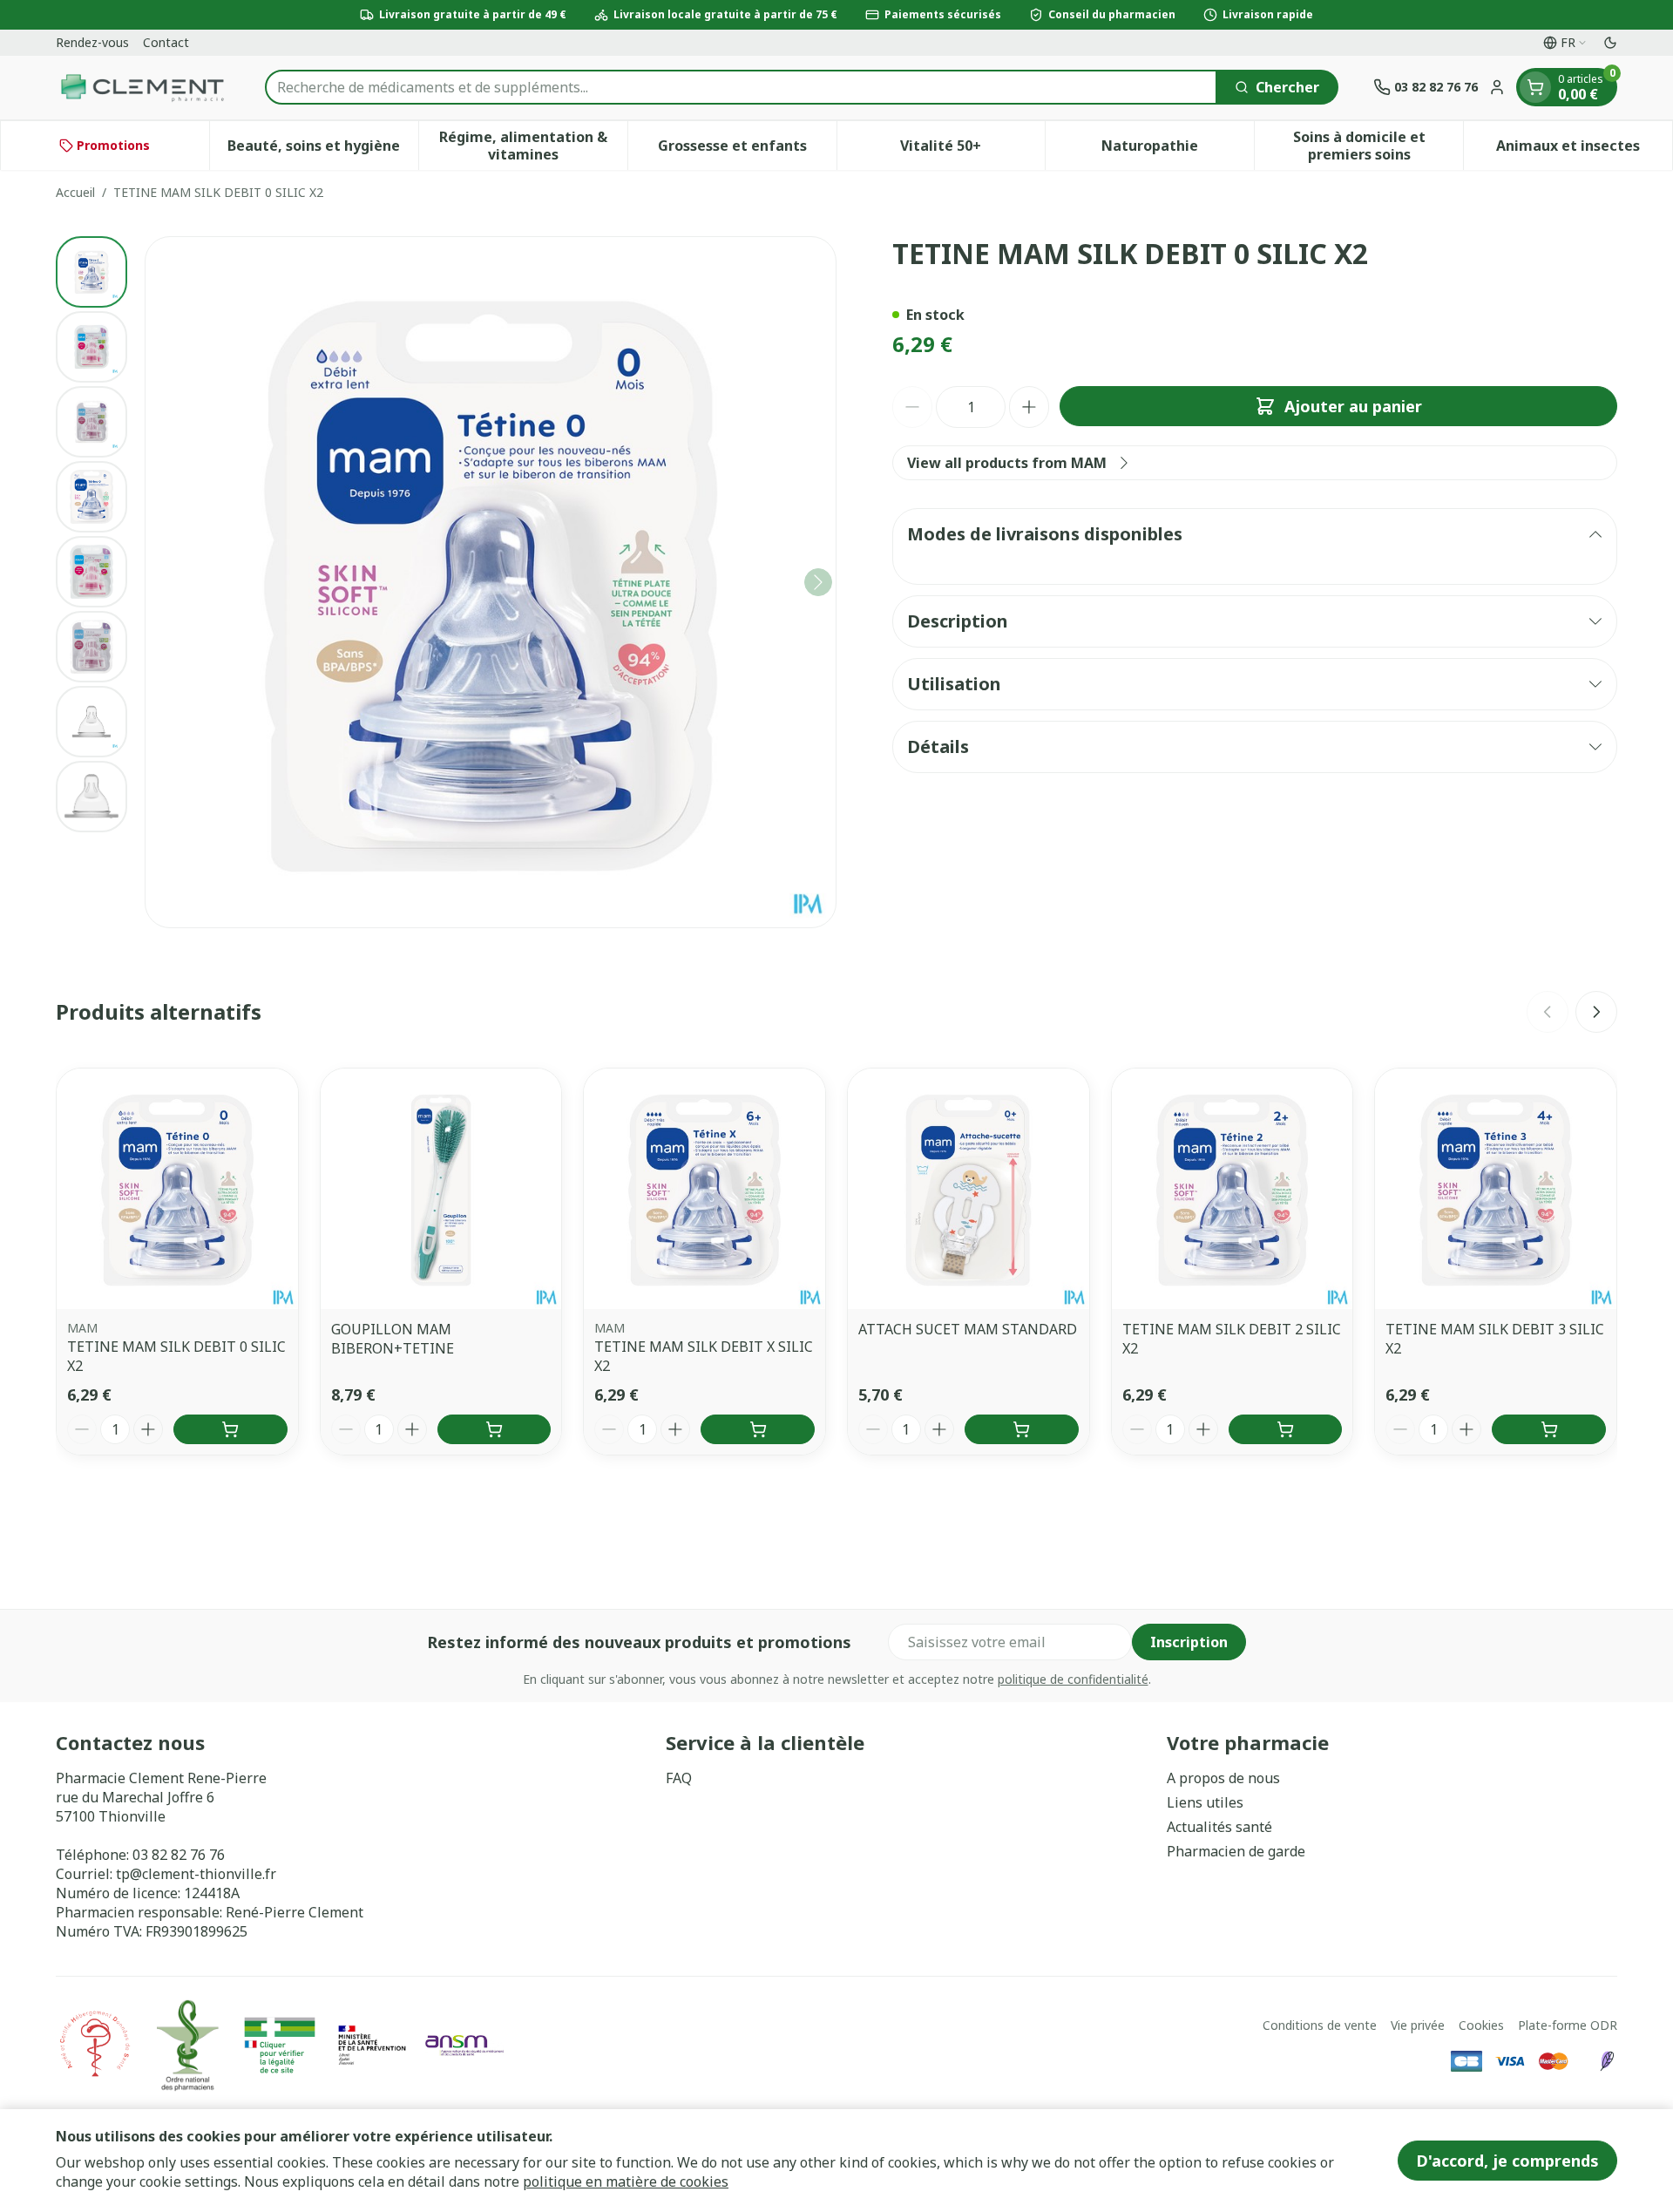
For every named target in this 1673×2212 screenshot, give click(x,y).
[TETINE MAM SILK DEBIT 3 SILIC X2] (1496, 1189)
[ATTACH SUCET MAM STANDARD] (969, 1189)
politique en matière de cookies (626, 2181)
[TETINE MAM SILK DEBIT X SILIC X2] (704, 1189)
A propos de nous (1223, 1778)
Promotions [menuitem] (113, 145)
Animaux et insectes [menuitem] (1584, 150)
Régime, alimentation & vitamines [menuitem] (533, 146)
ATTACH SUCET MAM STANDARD (968, 1329)
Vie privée (1418, 2025)
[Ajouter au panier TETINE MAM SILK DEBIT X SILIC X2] (758, 1429)
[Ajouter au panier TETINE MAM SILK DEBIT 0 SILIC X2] (230, 1429)
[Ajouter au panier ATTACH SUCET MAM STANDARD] (1022, 1429)
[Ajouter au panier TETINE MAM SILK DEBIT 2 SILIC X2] (1286, 1429)
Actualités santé (1219, 1827)
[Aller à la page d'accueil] (143, 88)
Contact (166, 42)
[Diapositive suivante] (1596, 1012)
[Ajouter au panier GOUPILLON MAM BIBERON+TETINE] (494, 1429)
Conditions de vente (1320, 2025)
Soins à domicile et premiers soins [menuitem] (1378, 146)
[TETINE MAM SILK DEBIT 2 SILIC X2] (1233, 1189)
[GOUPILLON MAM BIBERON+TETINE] (441, 1189)
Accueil (75, 192)
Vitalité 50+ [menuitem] (972, 150)
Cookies (1481, 2025)
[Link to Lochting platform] (1607, 2061)
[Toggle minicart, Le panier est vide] (1535, 87)
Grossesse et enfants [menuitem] (747, 150)
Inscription (1189, 1642)
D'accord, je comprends (1507, 2161)
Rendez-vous (92, 42)
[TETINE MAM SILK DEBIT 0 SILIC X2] (177, 1189)
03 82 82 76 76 (179, 1855)
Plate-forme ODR (1568, 2025)
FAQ (679, 1778)
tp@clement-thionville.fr (196, 1874)
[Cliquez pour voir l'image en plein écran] (491, 582)
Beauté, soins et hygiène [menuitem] (322, 150)
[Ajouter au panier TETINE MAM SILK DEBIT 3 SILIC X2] (1549, 1429)
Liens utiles (1205, 1802)
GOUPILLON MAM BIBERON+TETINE (393, 1339)
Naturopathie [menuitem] (1178, 150)
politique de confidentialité (1073, 1679)
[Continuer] (818, 582)
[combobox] (741, 87)
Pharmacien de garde (1236, 1851)
